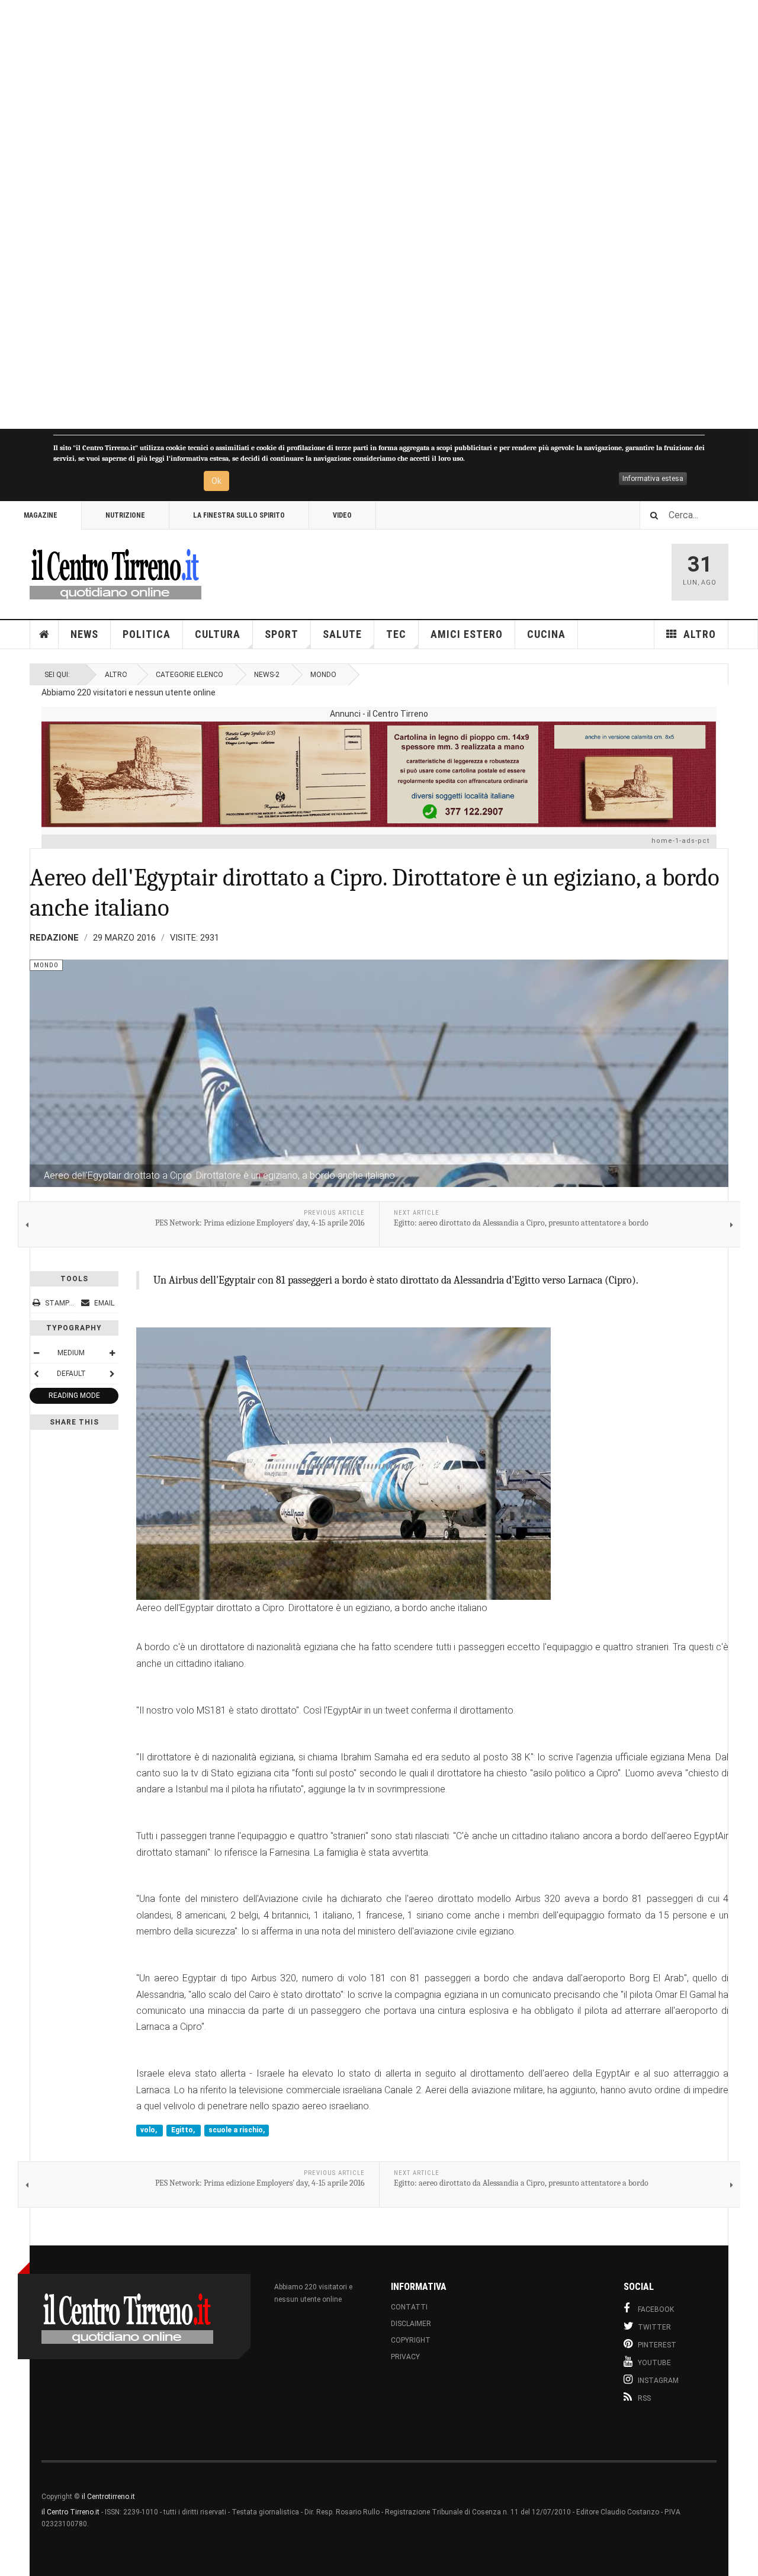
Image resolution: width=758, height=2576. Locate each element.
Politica (147, 634)
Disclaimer (411, 2324)
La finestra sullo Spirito (239, 515)
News (84, 634)
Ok (216, 481)
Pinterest (657, 2345)
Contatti (409, 2307)
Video (342, 515)
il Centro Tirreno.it (70, 2512)
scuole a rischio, (237, 2131)
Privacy (405, 2357)
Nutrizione (125, 515)
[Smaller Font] (36, 1353)
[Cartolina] (379, 774)
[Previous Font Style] (36, 1374)
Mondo (323, 675)
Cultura (218, 634)
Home (44, 634)
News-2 (267, 675)
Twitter (654, 2327)
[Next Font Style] (112, 1374)
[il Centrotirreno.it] (115, 572)
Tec (396, 634)
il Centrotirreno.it (108, 2497)
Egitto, (184, 2131)
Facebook (656, 2309)
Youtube (654, 2363)
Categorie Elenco (189, 675)
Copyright (411, 2340)
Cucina (546, 634)
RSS (644, 2398)
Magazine (41, 515)
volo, (150, 2131)
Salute (342, 634)
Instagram (658, 2381)
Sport (282, 634)
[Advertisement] (355, 214)
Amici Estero (467, 634)
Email (103, 1303)
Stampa (59, 1303)
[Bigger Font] (112, 1353)
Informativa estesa (653, 479)
